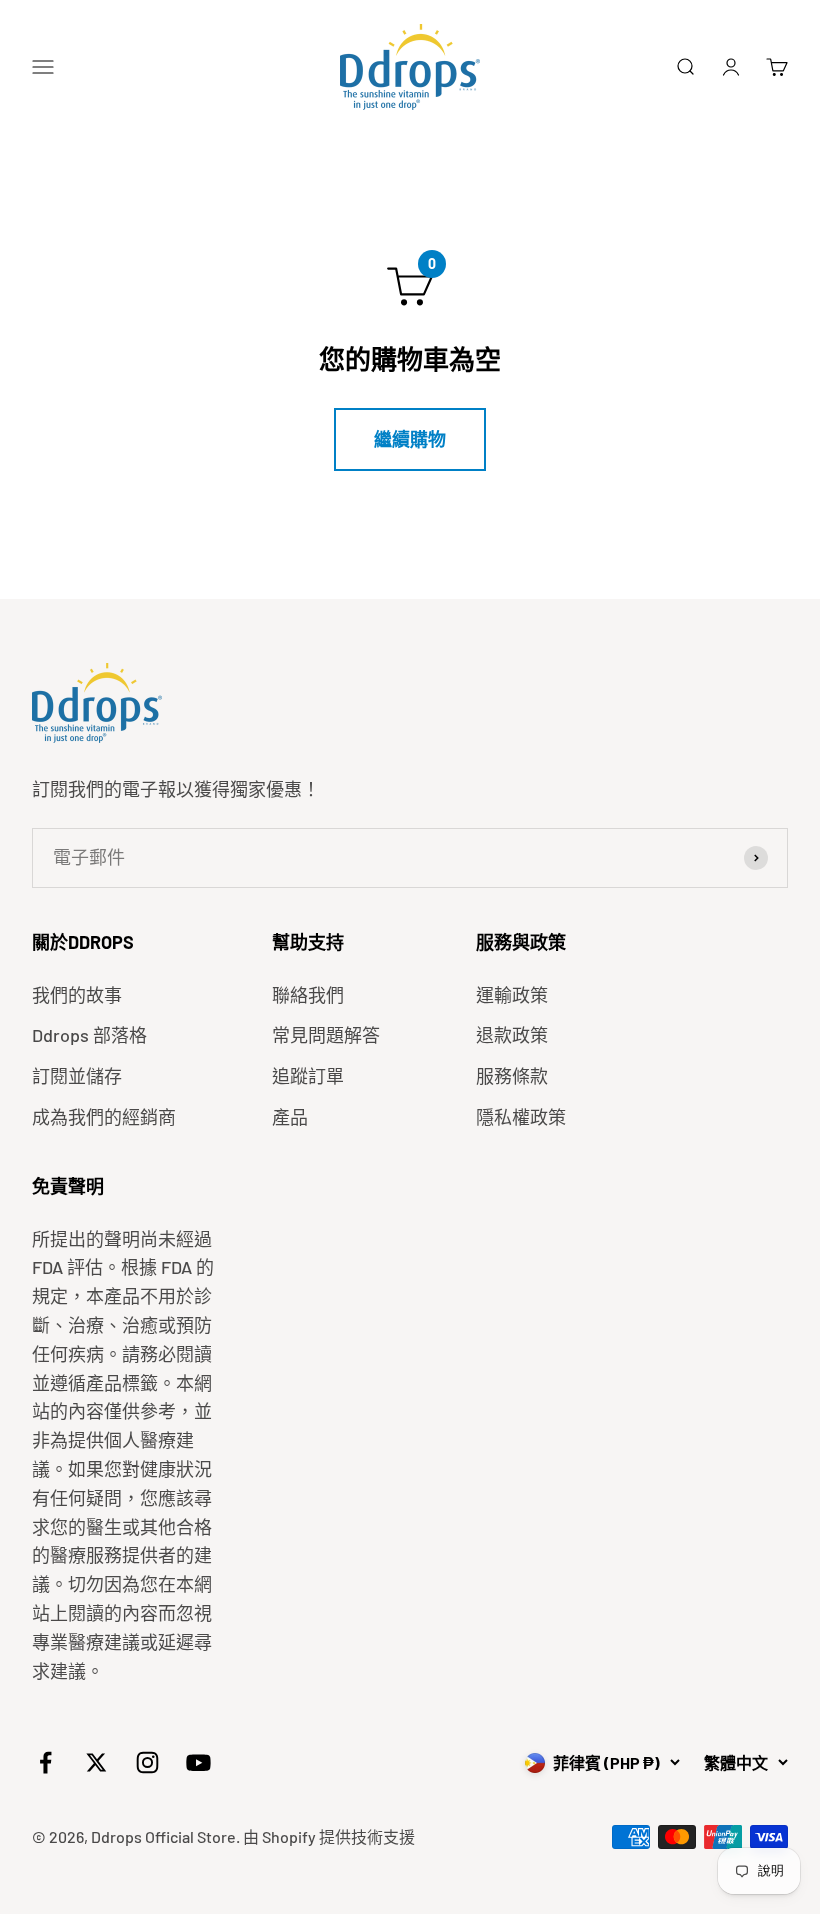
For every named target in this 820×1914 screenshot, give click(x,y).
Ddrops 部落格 (89, 1035)
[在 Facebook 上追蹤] (45, 1762)
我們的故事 (77, 995)
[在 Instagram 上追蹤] (147, 1762)
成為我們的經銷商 (104, 1117)
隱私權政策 (521, 1117)
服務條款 (512, 1076)
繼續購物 (410, 439)
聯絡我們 (308, 995)
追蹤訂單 (308, 1076)
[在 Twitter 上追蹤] (96, 1762)
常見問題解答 (326, 1035)
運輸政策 (512, 995)
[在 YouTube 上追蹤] (198, 1762)
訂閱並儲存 (77, 1076)
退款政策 (512, 1035)
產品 (290, 1117)
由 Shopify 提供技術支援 (329, 1836)
